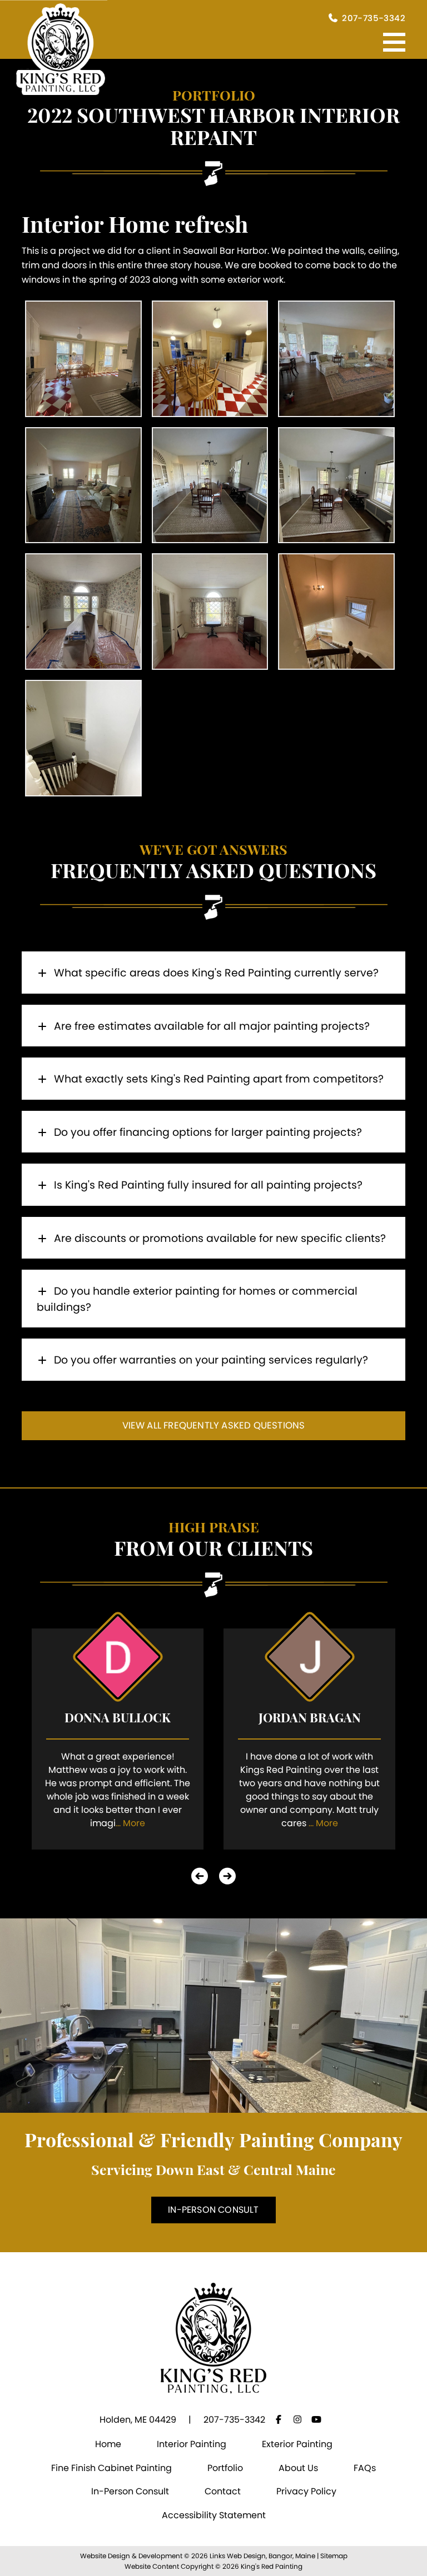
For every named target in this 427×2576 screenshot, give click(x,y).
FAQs (365, 2468)
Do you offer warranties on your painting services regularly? (210, 1360)
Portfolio (225, 2468)
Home (108, 2444)
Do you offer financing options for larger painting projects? (207, 1132)
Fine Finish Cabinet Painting (111, 2468)
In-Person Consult (213, 2210)
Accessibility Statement (214, 2515)
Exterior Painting (297, 2444)
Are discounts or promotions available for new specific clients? (219, 1238)
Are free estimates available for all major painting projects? (210, 1026)
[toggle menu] (394, 42)
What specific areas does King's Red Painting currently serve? (215, 973)
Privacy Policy (306, 2491)
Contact (223, 2491)
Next (227, 1876)
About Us (298, 2468)
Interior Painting (192, 2444)
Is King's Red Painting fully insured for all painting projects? (207, 1185)
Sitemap (334, 2556)
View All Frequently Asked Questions (214, 1425)
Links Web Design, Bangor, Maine (263, 2556)
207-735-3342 (374, 18)
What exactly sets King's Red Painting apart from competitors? (217, 1079)
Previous (200, 1876)
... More (130, 1823)
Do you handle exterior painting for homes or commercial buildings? (197, 1299)
